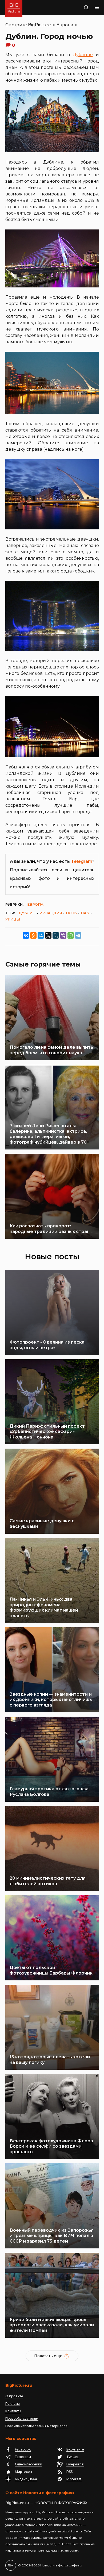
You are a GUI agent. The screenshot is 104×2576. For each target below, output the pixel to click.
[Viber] (63, 935)
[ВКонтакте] (26, 935)
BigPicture (39, 25)
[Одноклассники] (33, 935)
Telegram (81, 861)
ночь (71, 913)
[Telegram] (78, 935)
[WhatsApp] (71, 935)
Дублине (83, 55)
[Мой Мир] (41, 935)
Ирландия (51, 913)
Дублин (27, 913)
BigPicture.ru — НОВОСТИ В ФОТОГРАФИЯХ (46, 2503)
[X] (48, 935)
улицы (13, 919)
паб (85, 913)
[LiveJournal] (56, 935)
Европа (65, 25)
